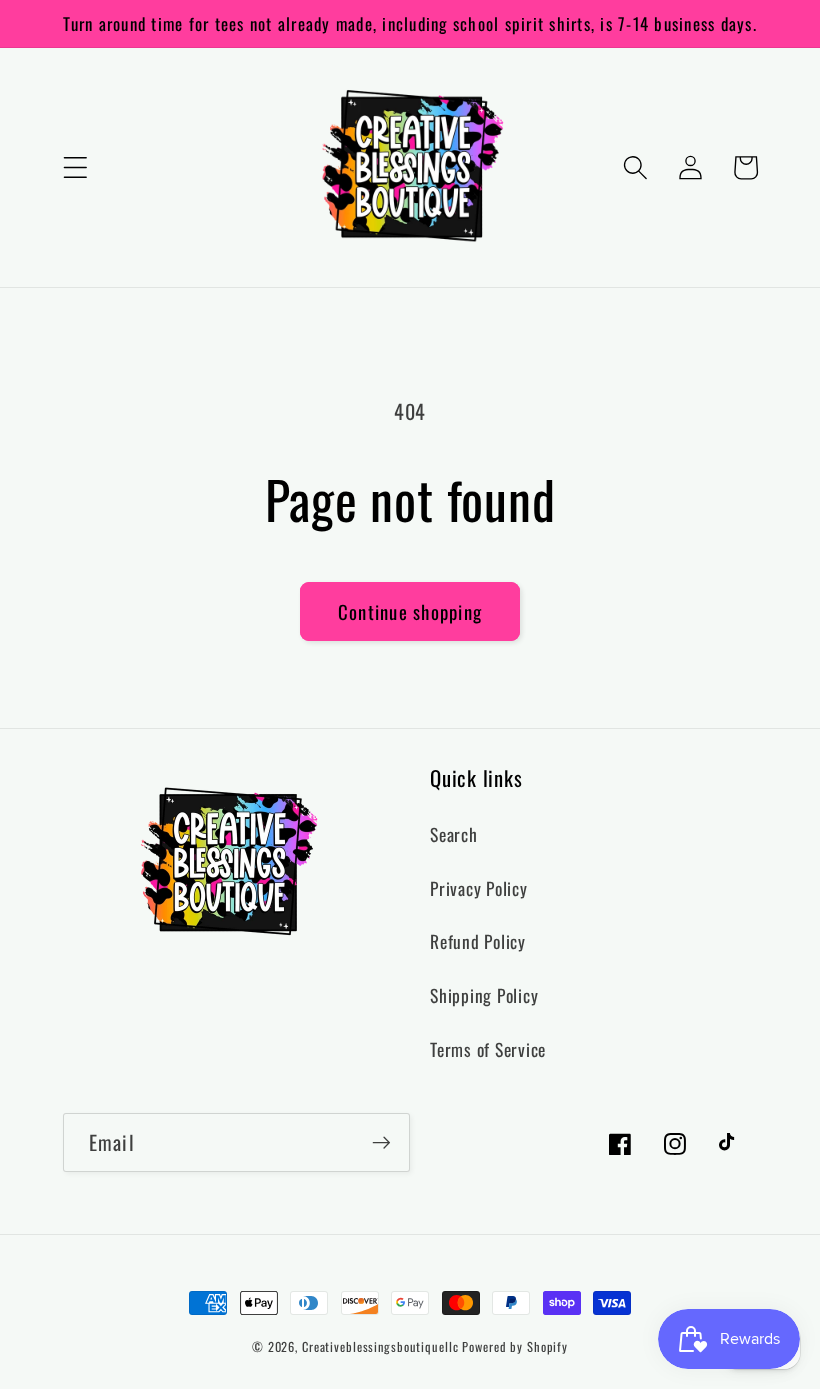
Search (454, 834)
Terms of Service (488, 1049)
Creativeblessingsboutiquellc (380, 1346)
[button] (75, 167)
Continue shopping (410, 611)
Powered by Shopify (515, 1346)
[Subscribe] (381, 1142)
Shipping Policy (484, 995)
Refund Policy (478, 941)
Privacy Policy (479, 888)
